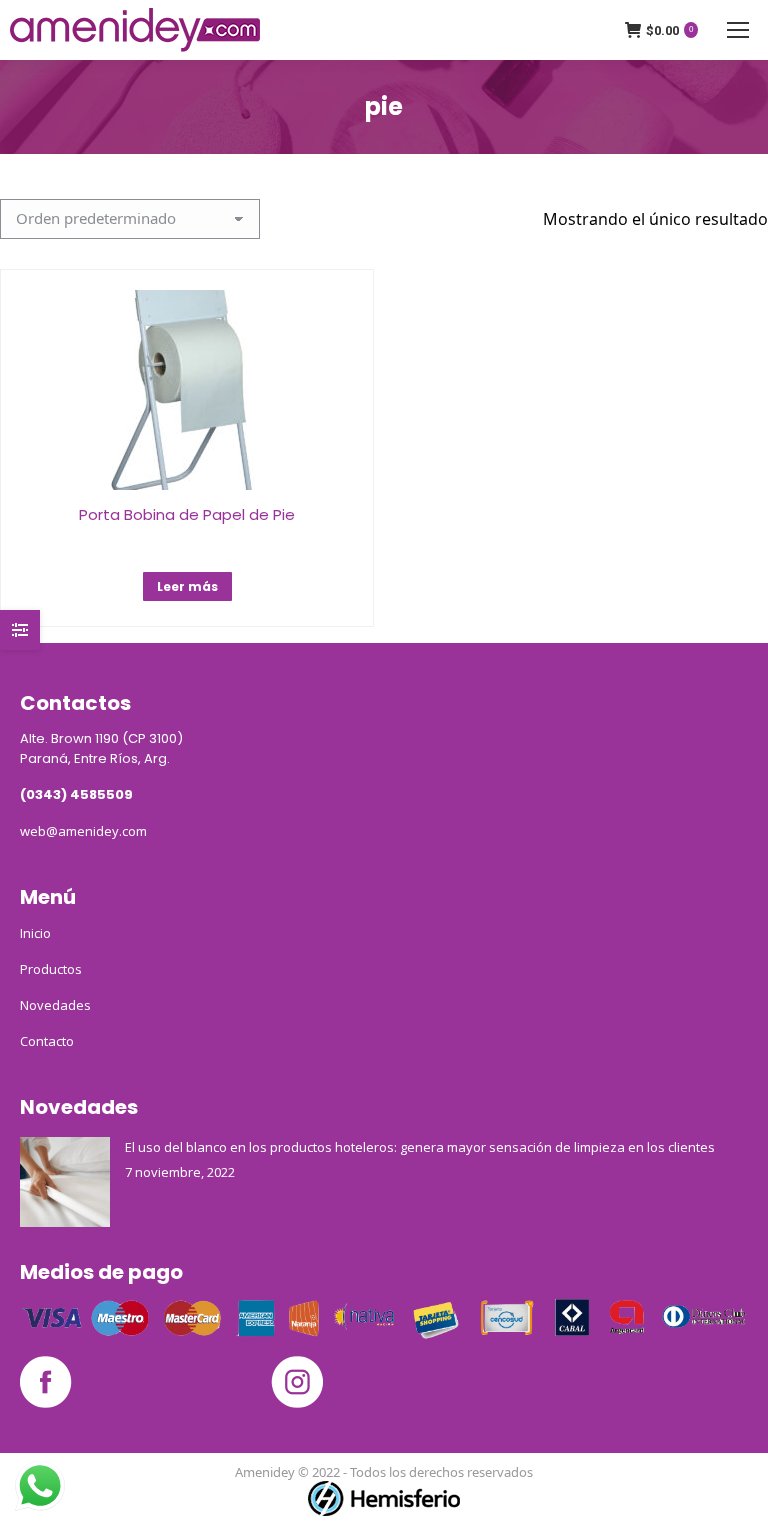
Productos (51, 969)
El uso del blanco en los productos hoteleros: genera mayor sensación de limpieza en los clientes (420, 1147)
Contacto (47, 1041)
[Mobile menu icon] (738, 30)
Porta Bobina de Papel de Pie (187, 514)
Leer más (187, 586)
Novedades (55, 1005)
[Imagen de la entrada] (65, 1182)
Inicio (35, 933)
